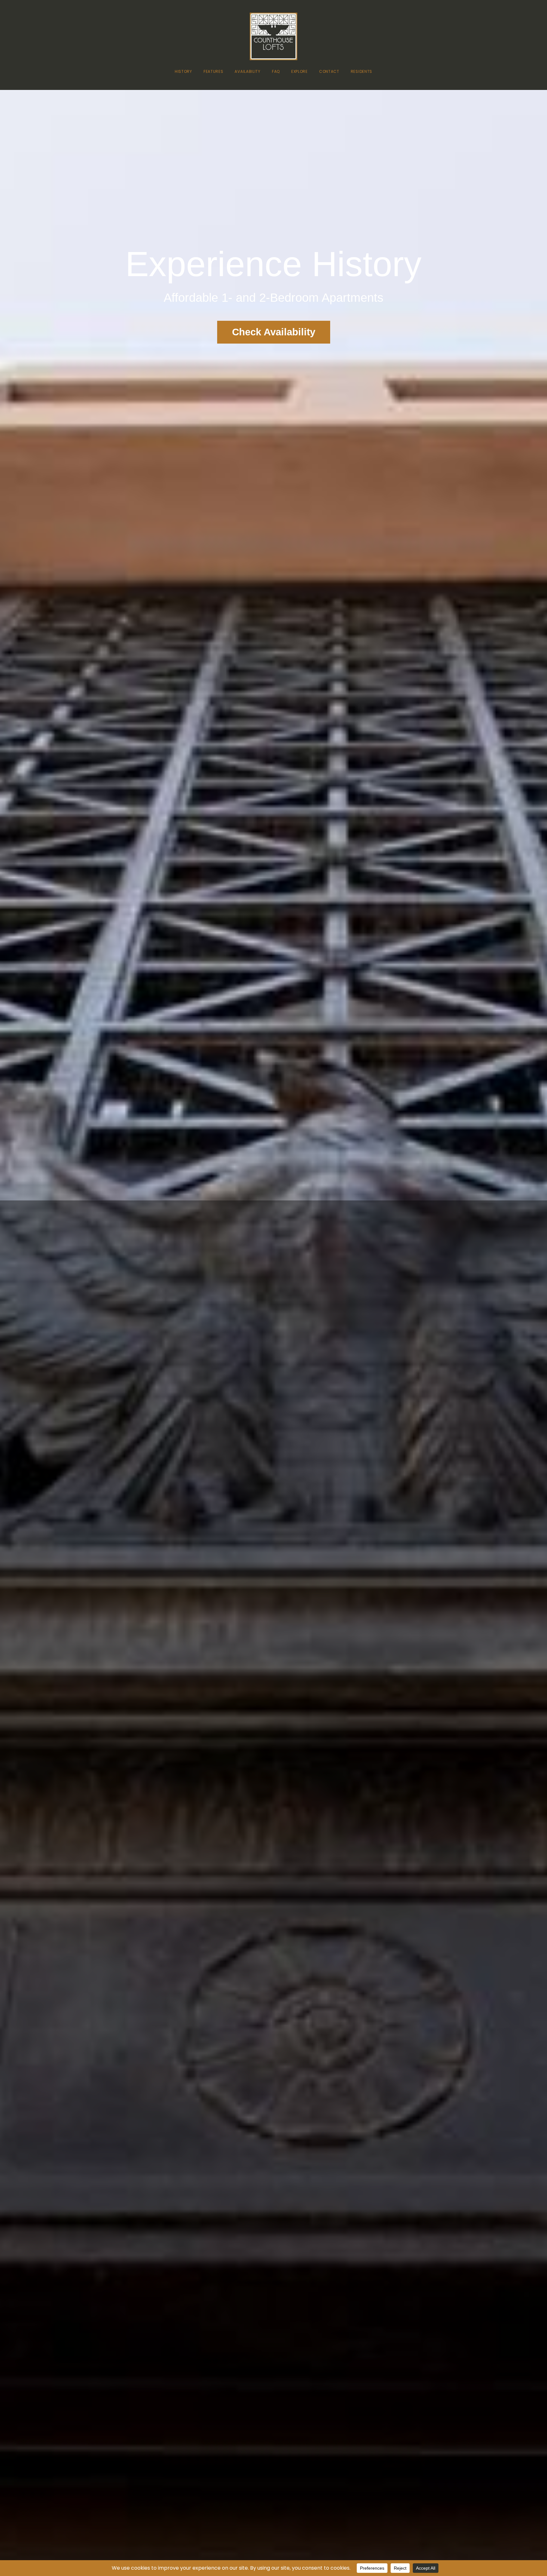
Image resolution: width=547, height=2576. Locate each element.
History (183, 71)
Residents (362, 71)
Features (214, 71)
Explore (299, 71)
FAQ (276, 71)
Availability (247, 71)
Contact (329, 71)
